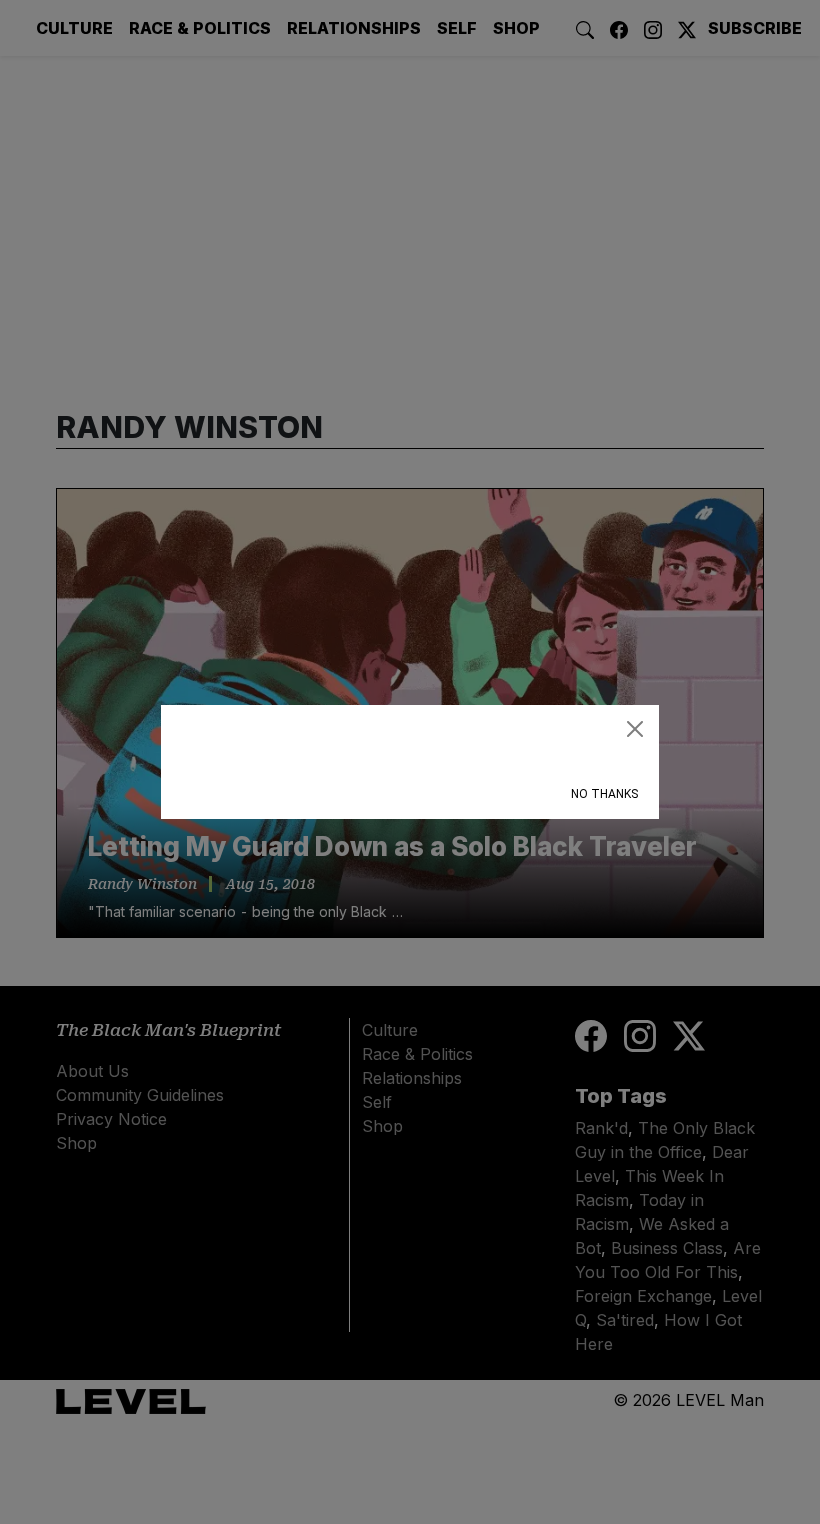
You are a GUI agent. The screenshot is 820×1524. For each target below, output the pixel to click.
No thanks (604, 794)
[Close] (635, 729)
